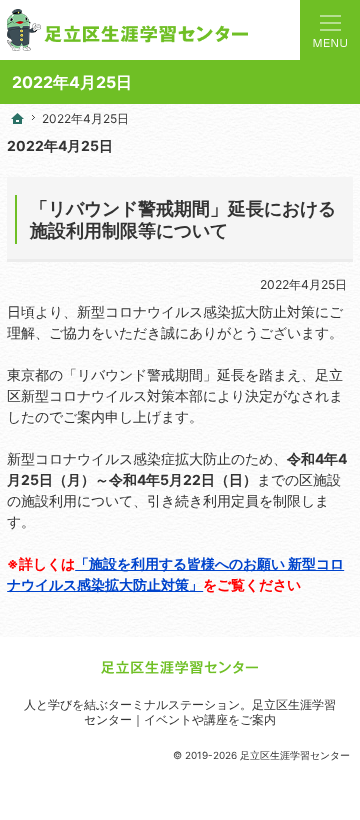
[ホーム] (18, 119)
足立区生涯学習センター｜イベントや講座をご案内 (210, 712)
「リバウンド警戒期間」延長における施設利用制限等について (183, 219)
